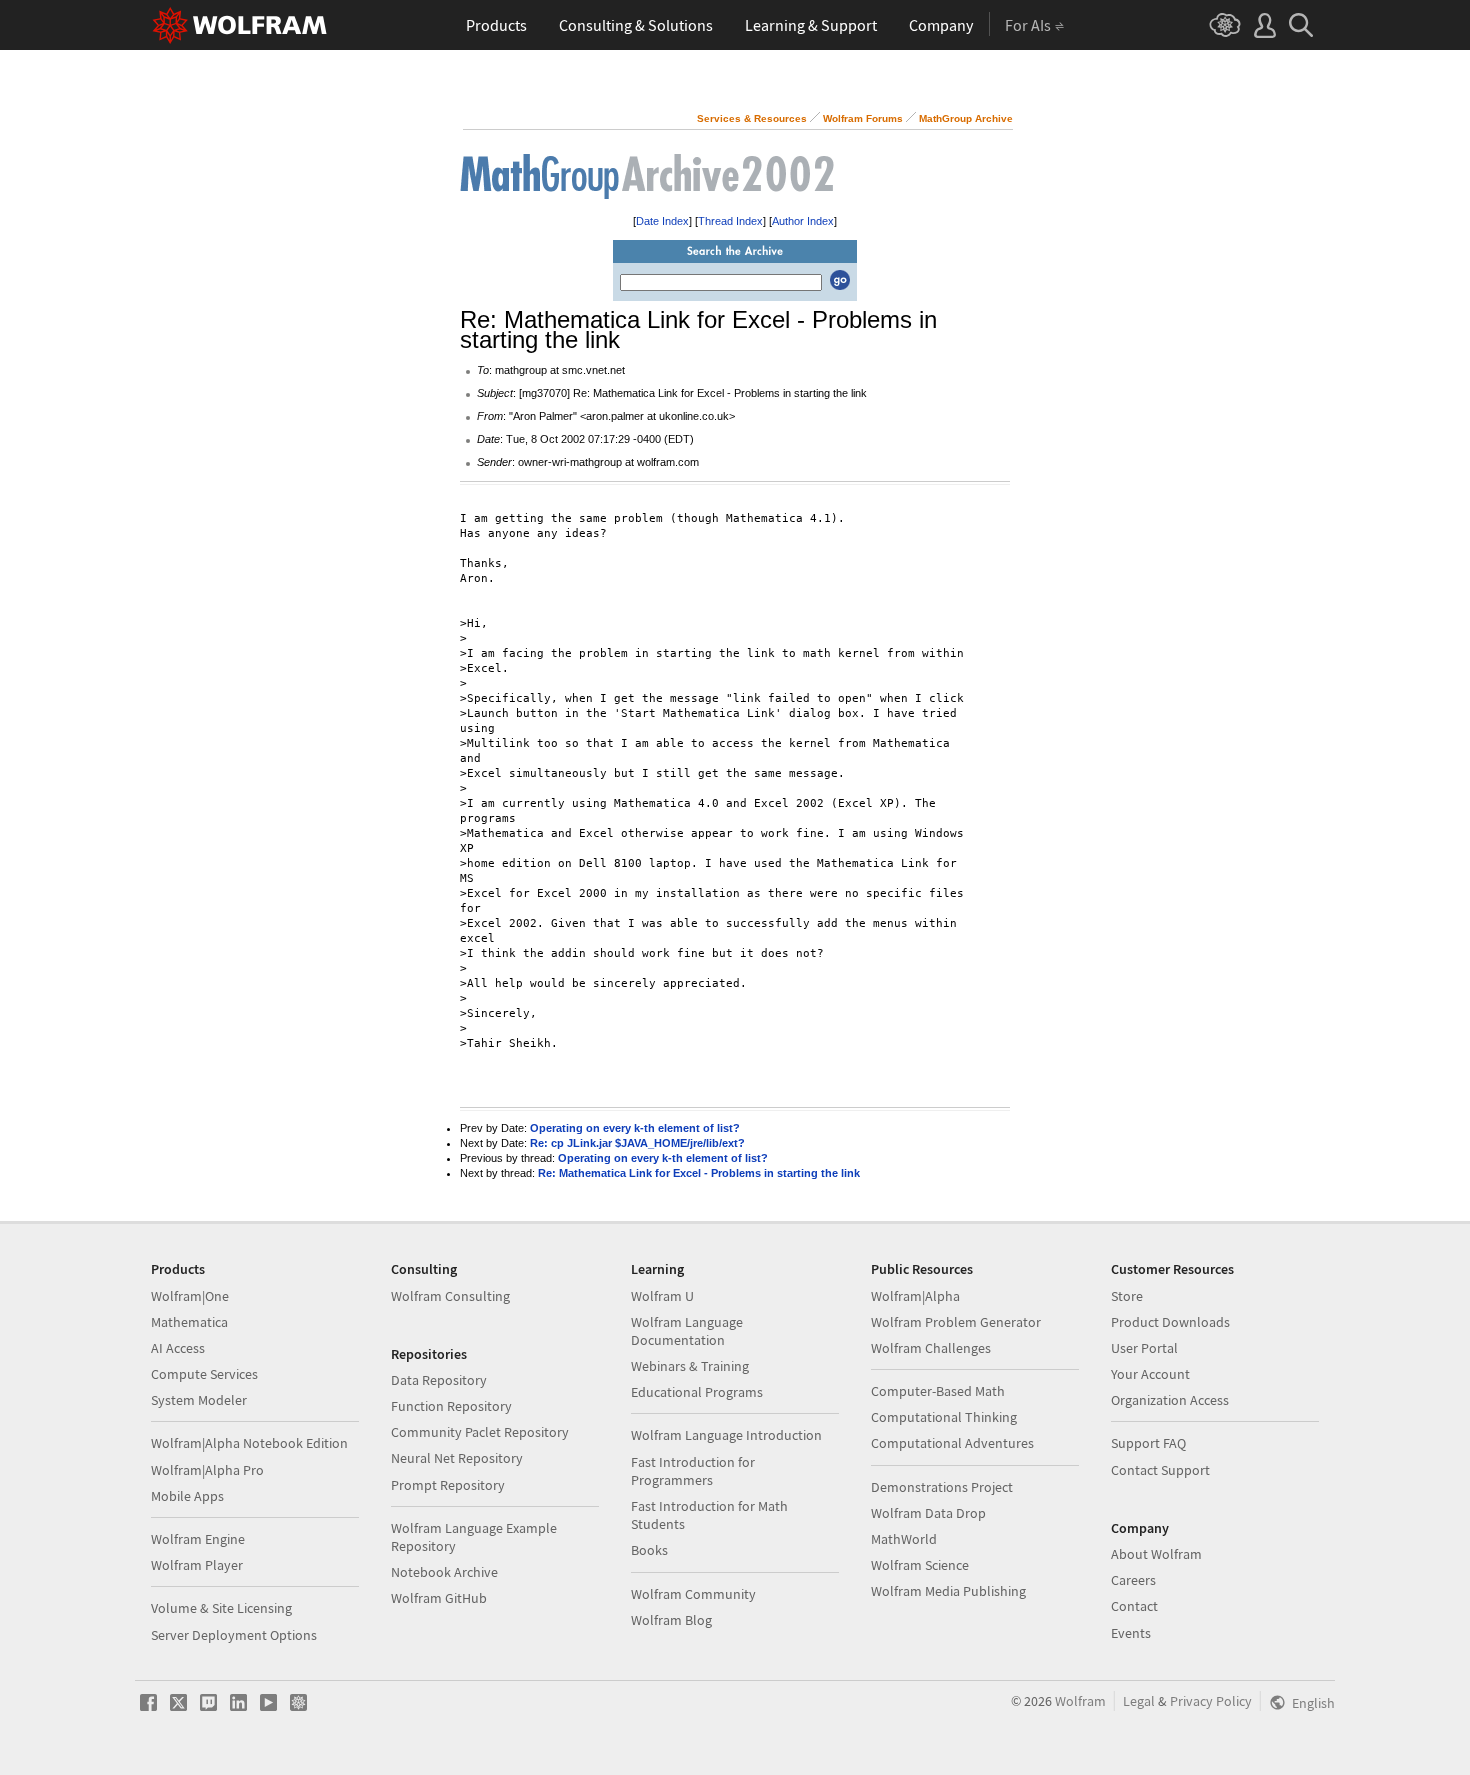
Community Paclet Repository (480, 1432)
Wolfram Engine (198, 1539)
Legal (1139, 1701)
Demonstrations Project (942, 1487)
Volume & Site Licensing (221, 1608)
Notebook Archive (444, 1572)
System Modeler (199, 1400)
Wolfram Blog (671, 1620)
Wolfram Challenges (931, 1348)
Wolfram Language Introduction (726, 1435)
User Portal (1144, 1348)
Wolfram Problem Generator (956, 1322)
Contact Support (1160, 1470)
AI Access (178, 1348)
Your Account (1150, 1374)
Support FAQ (1148, 1443)
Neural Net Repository (457, 1458)
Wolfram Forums (863, 118)
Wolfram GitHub (439, 1598)
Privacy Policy (1211, 1701)
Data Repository (439, 1380)
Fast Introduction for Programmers (693, 1471)
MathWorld (904, 1539)
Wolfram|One (190, 1296)
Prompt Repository (448, 1485)
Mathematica (189, 1322)
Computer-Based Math (938, 1391)
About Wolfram (1156, 1554)
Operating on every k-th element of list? (635, 1128)
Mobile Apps (187, 1496)
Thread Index (730, 221)
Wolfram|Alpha (915, 1296)
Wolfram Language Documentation (687, 1331)
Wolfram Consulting (450, 1296)
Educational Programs (697, 1392)
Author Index (803, 221)
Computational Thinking (944, 1417)
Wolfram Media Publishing (948, 1591)
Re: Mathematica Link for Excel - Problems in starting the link (699, 1173)
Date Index (662, 221)
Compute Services (204, 1374)
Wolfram (1080, 1701)
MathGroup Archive (966, 118)
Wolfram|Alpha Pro (207, 1470)
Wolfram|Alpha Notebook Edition (249, 1443)
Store (1127, 1296)
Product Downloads (1170, 1322)
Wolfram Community (693, 1594)
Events (1131, 1633)
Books (649, 1550)
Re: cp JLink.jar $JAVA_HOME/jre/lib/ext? (637, 1143)
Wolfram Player (197, 1565)
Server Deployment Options (234, 1635)
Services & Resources (752, 118)
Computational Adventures (952, 1443)
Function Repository (451, 1406)
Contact (1134, 1606)
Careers (1133, 1580)
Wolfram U (662, 1296)
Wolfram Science (920, 1565)
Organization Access (1170, 1400)
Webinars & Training (690, 1366)
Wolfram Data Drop (928, 1513)
